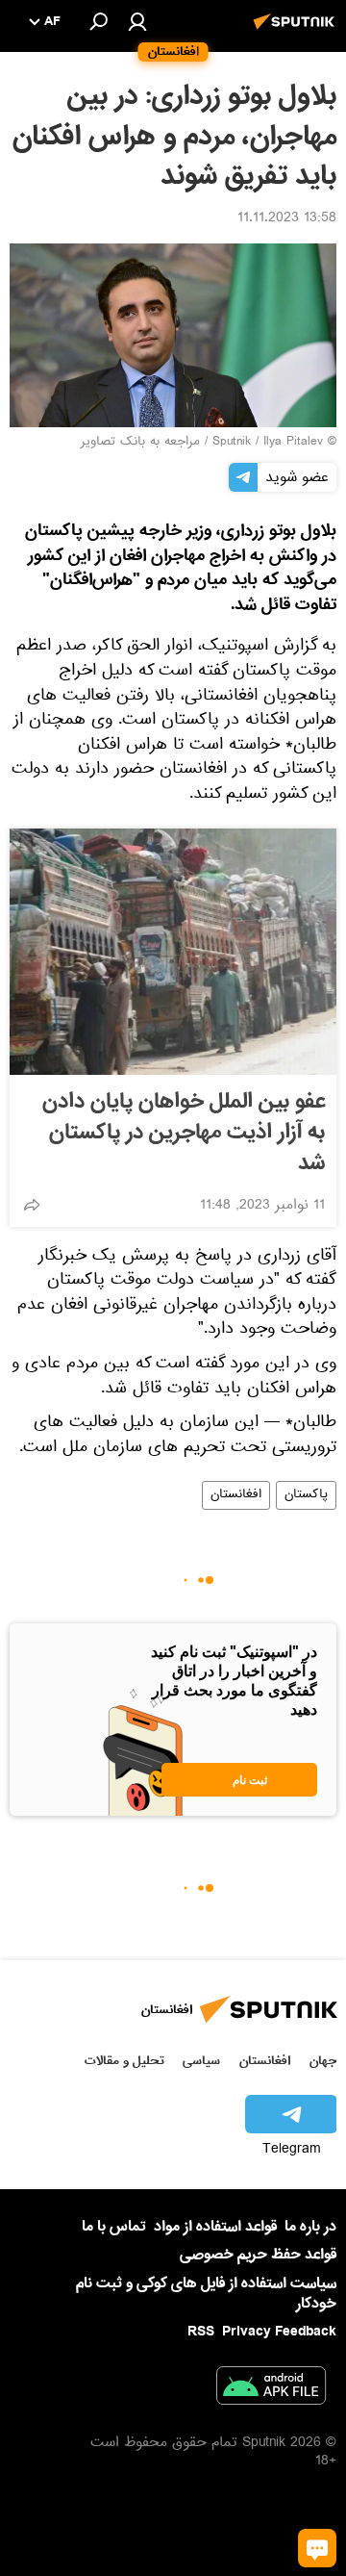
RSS (201, 2332)
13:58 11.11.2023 (287, 219)
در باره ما (310, 2227)
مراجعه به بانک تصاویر (140, 443)
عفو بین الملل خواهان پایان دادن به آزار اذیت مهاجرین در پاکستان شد (184, 1133)
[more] (32, 1205)
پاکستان (306, 1495)
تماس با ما (114, 2227)
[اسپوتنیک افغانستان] (297, 32)
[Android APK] (271, 2389)
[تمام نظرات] (317, 2548)
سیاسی (201, 2061)
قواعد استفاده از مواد (215, 2227)
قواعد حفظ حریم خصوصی (258, 2255)
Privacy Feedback (279, 2332)
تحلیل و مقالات (124, 2061)
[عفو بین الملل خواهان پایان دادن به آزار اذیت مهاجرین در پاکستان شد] (173, 952)
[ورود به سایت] (137, 21)
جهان (323, 2061)
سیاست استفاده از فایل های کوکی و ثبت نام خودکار (206, 2294)
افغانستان (236, 1495)
